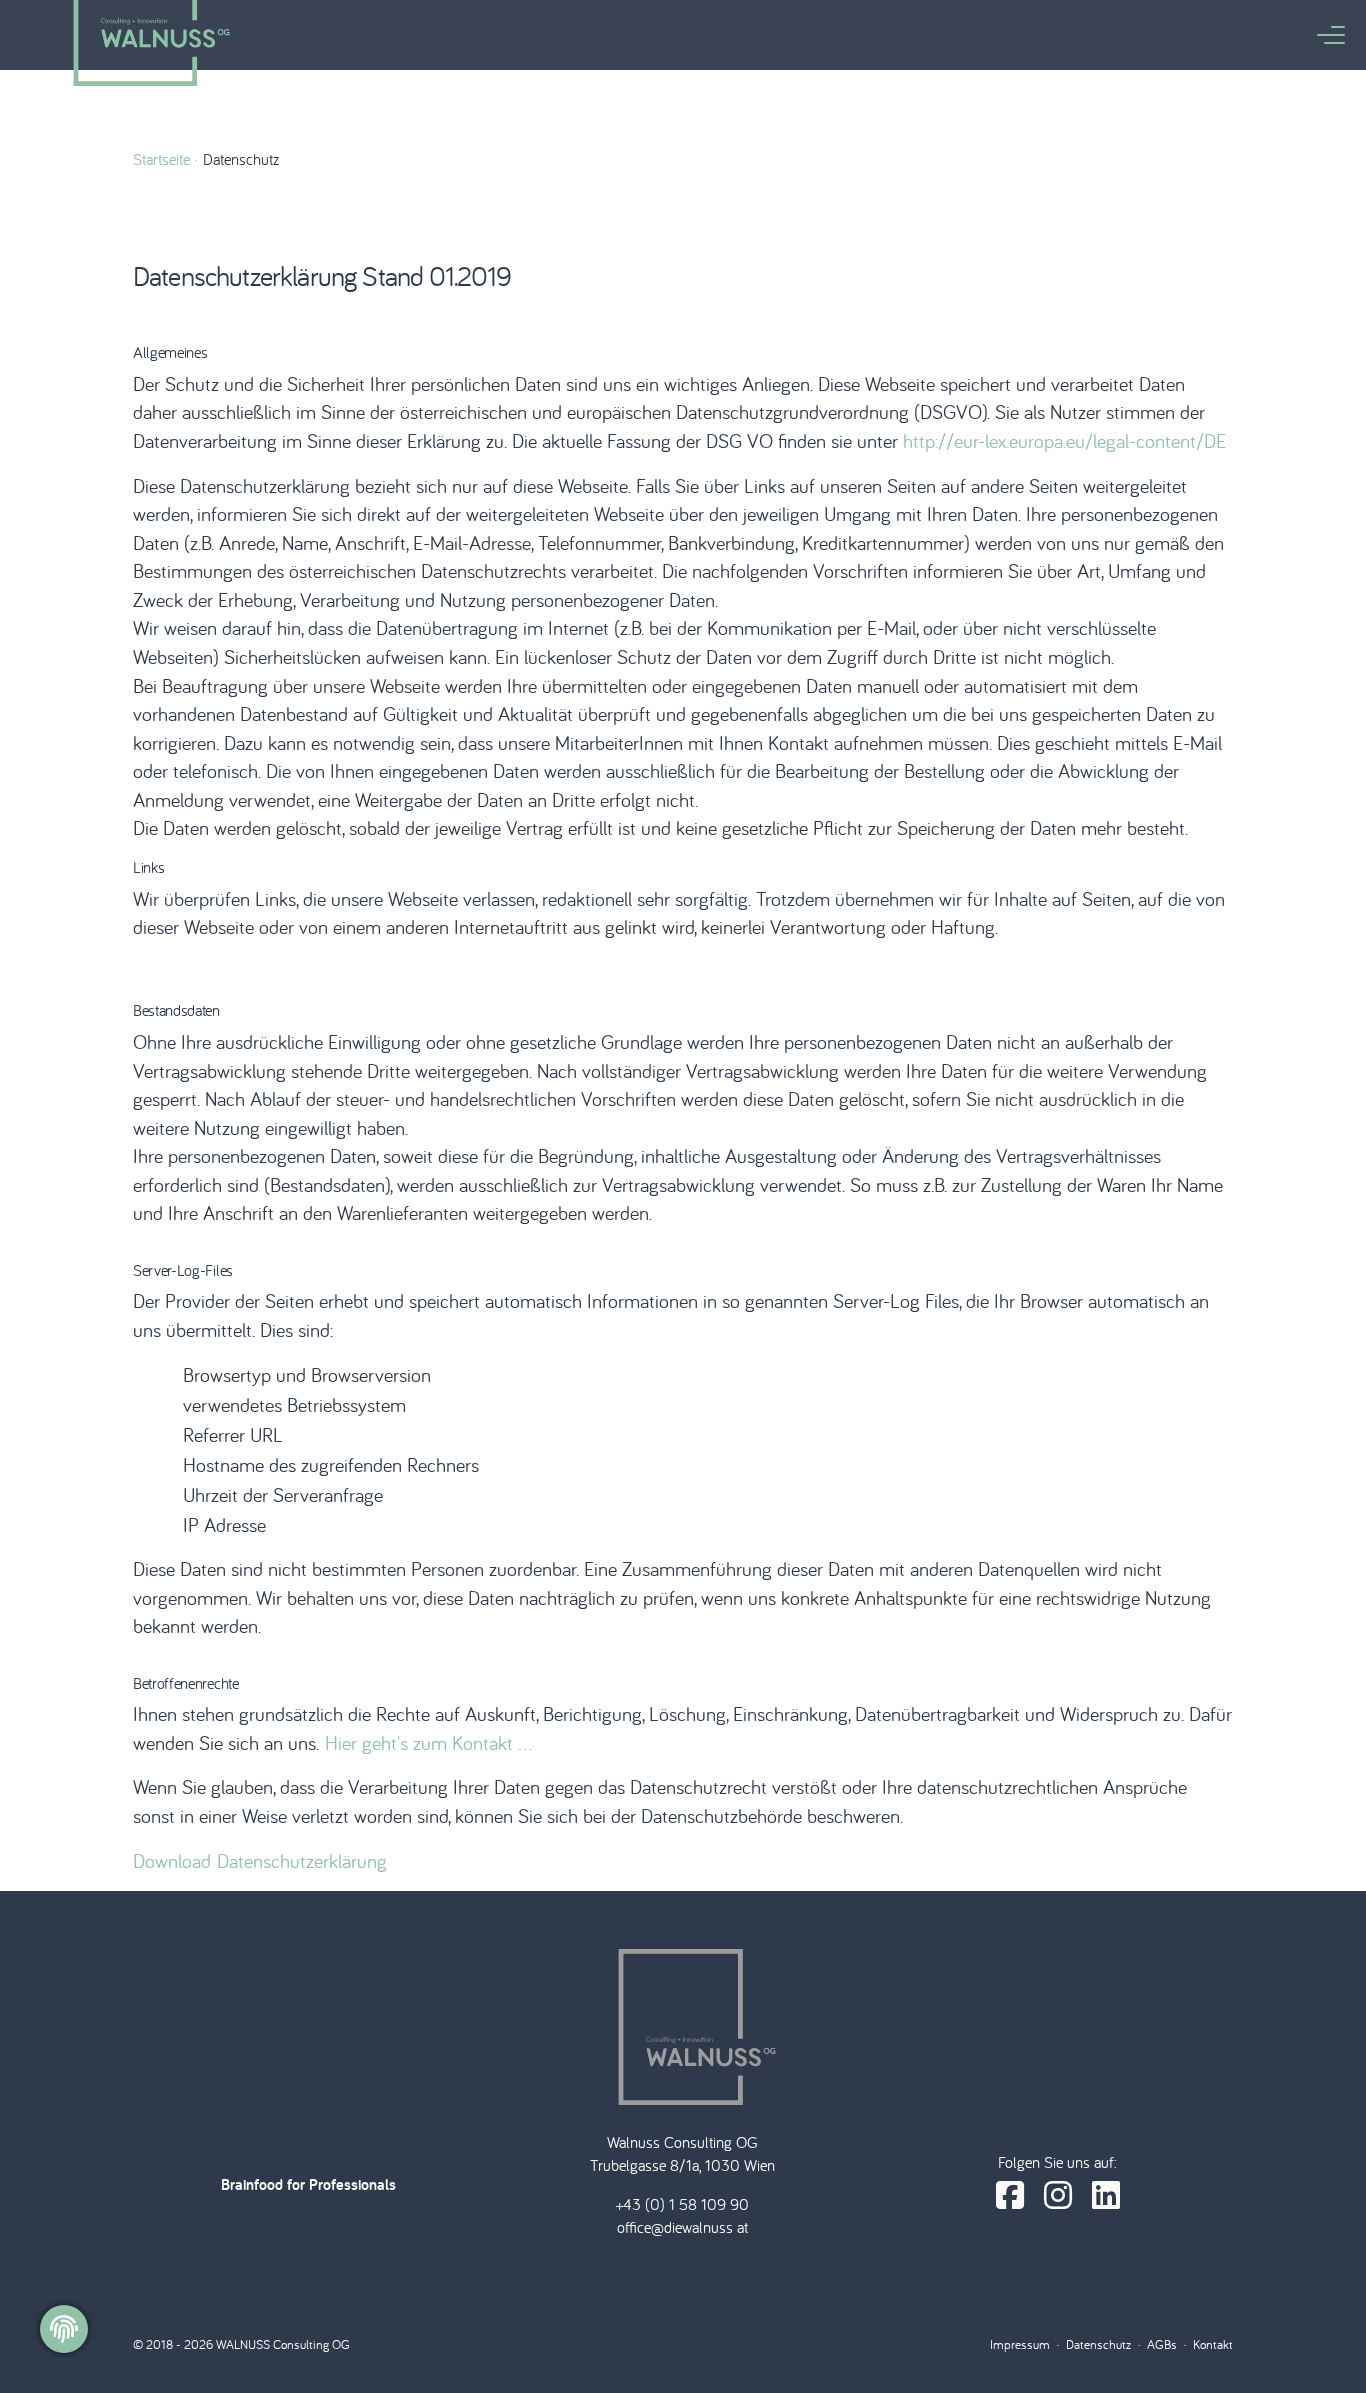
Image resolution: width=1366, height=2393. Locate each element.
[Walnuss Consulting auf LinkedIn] (1106, 2195)
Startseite (161, 159)
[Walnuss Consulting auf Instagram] (1058, 2195)
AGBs (1162, 2344)
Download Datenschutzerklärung (260, 1860)
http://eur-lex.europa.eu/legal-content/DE (1064, 440)
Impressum (1020, 2344)
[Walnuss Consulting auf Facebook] (1010, 2195)
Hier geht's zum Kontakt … (428, 1742)
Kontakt (1213, 2344)
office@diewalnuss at (682, 2227)
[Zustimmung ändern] (64, 2329)
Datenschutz (1098, 2344)
